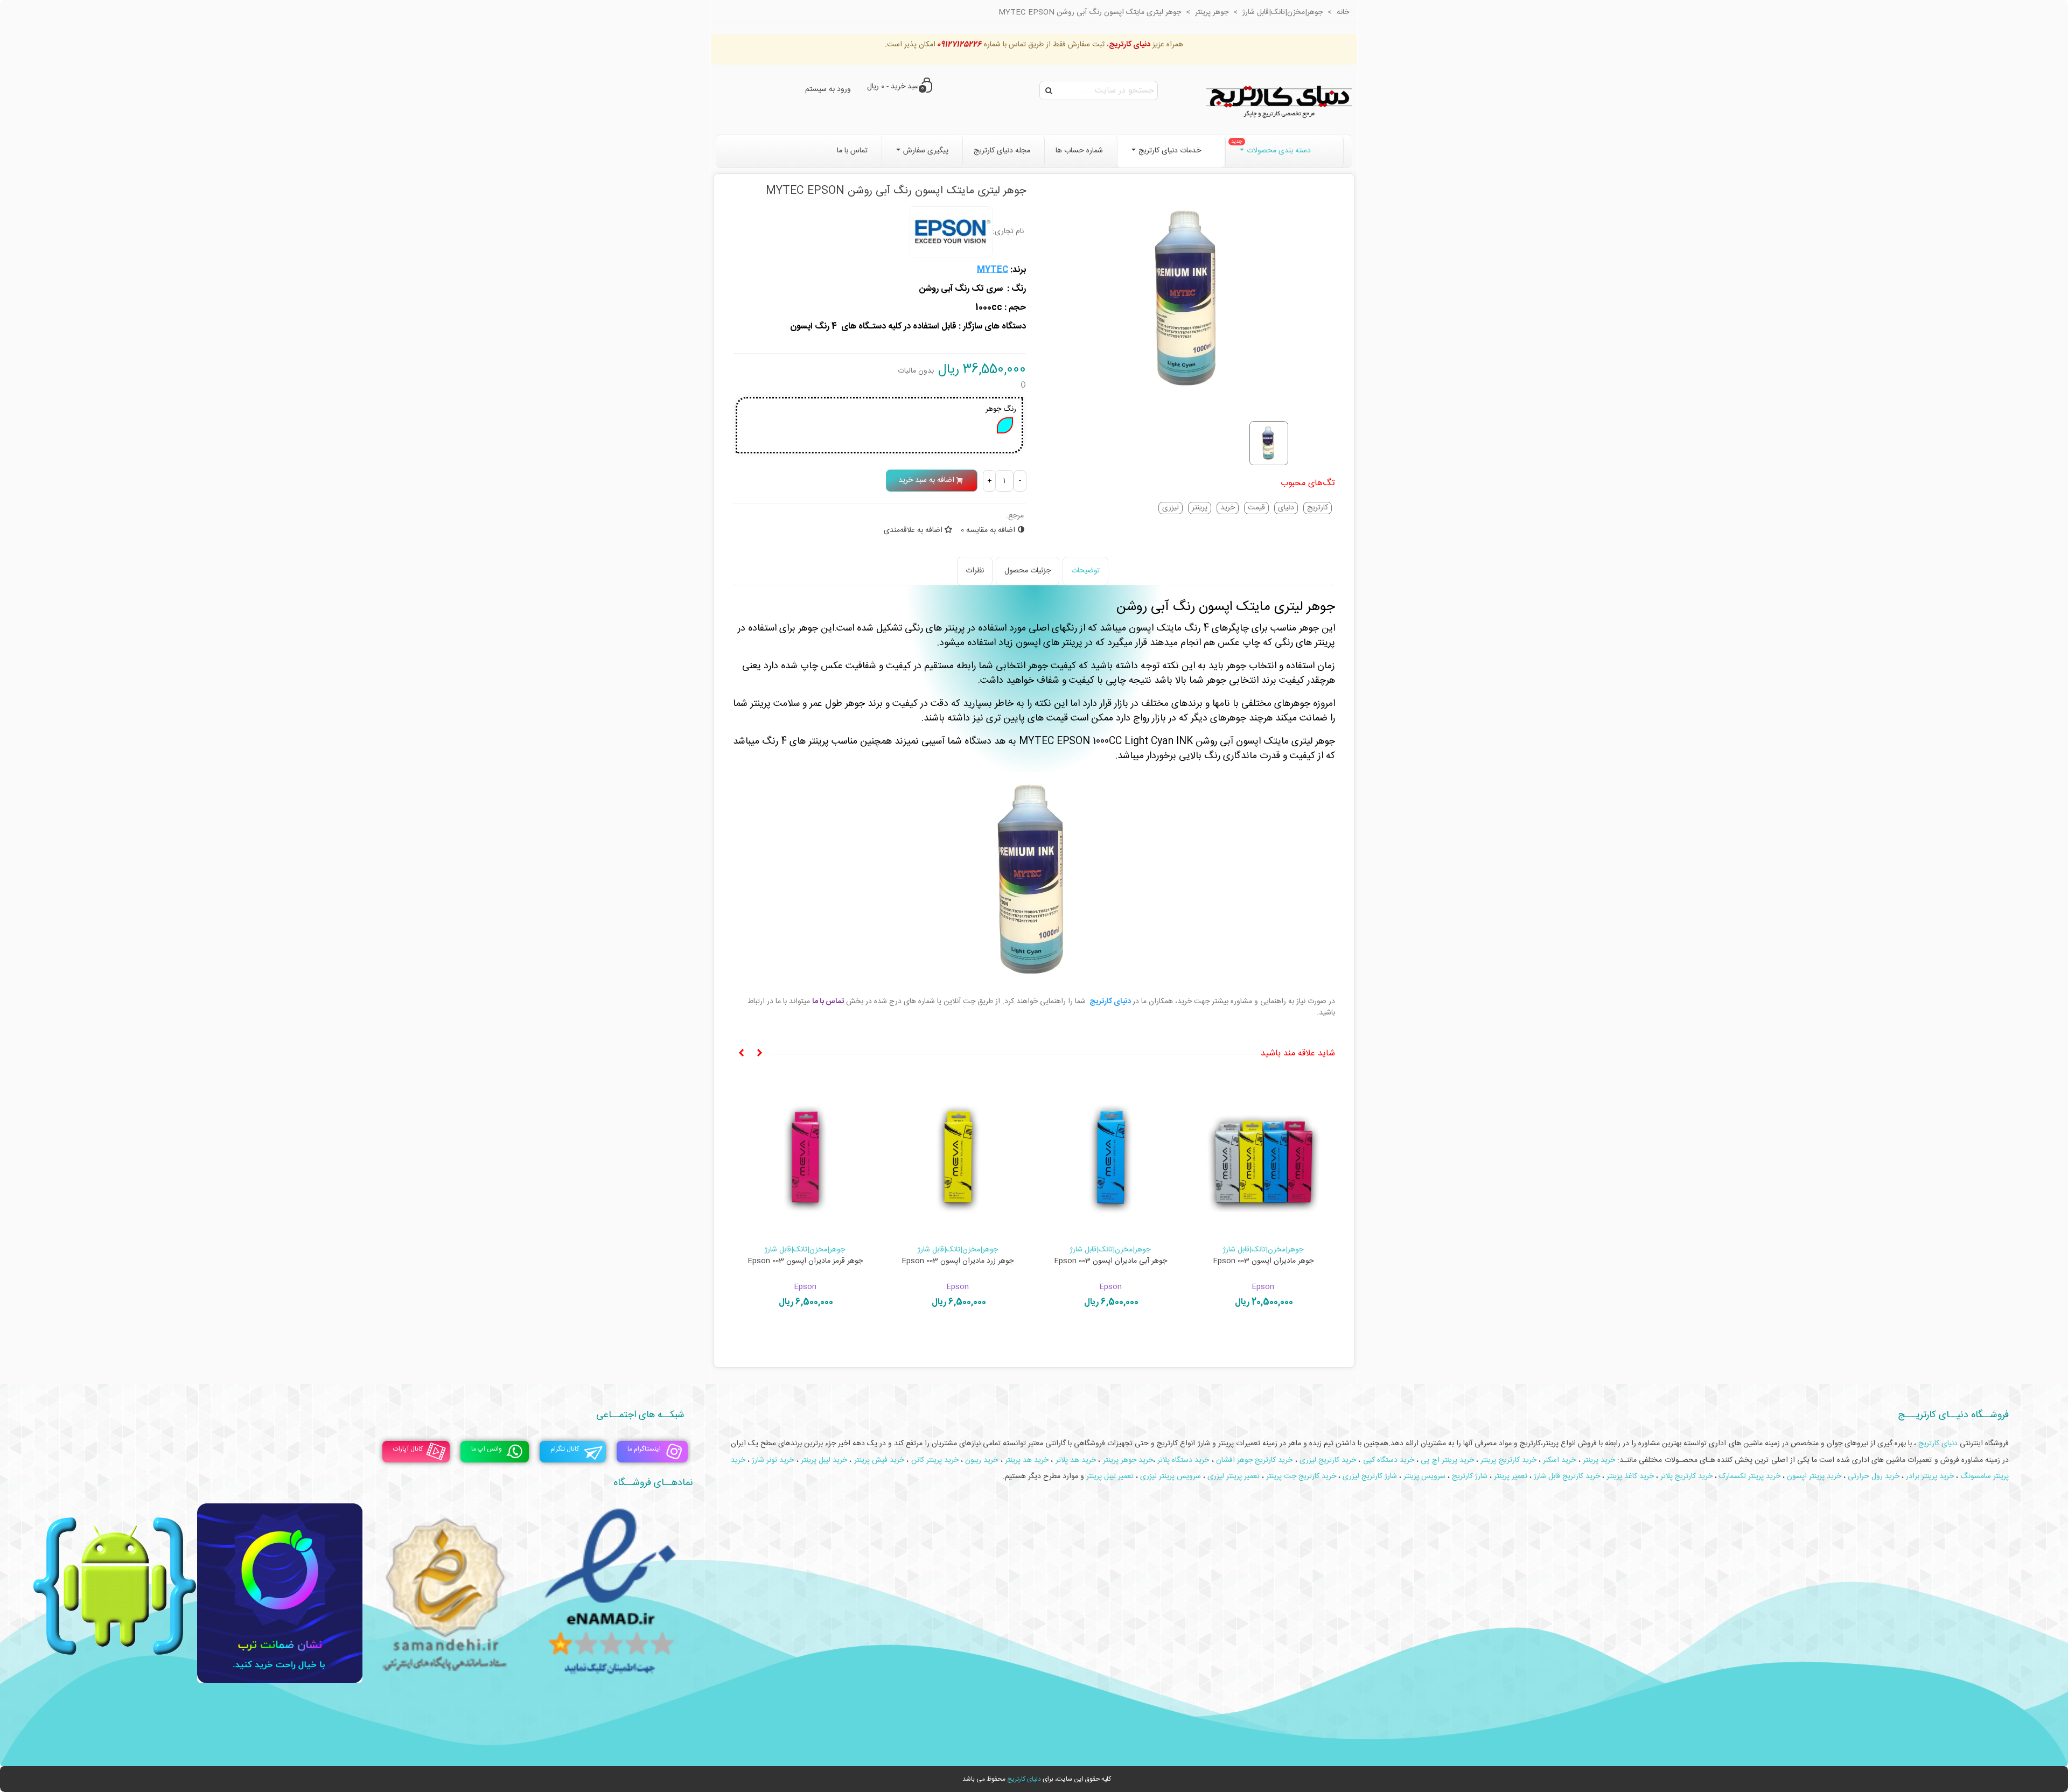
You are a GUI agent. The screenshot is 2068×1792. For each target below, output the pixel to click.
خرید (1228, 508)
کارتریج (1318, 508)
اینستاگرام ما (644, 1449)
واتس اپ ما (487, 1449)
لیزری (1171, 508)
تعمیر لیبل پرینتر (1110, 1476)
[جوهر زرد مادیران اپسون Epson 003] (958, 1157)
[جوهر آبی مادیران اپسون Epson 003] (1110, 1157)
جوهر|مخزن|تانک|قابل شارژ (1263, 1250)
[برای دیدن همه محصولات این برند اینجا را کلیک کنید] (951, 232)
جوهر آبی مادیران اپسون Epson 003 (1110, 1261)
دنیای (1286, 508)
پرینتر (1200, 508)
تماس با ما (828, 1002)
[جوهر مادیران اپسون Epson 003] (1263, 1157)
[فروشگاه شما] (1279, 100)
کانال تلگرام (565, 1449)
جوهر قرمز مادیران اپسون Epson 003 (805, 1261)
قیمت (1256, 508)
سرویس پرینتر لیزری (1171, 1476)
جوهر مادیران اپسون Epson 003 (1263, 1261)
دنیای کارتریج (1024, 1779)
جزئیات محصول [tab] (1028, 571)
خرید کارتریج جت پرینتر (1301, 1476)
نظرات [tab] (975, 571)
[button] (759, 1054)
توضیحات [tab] (1085, 571)
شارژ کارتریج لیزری (1370, 1476)
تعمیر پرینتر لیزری (1234, 1476)
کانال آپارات (408, 1449)
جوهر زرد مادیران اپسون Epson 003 (958, 1261)
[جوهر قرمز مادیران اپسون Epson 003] (805, 1157)
